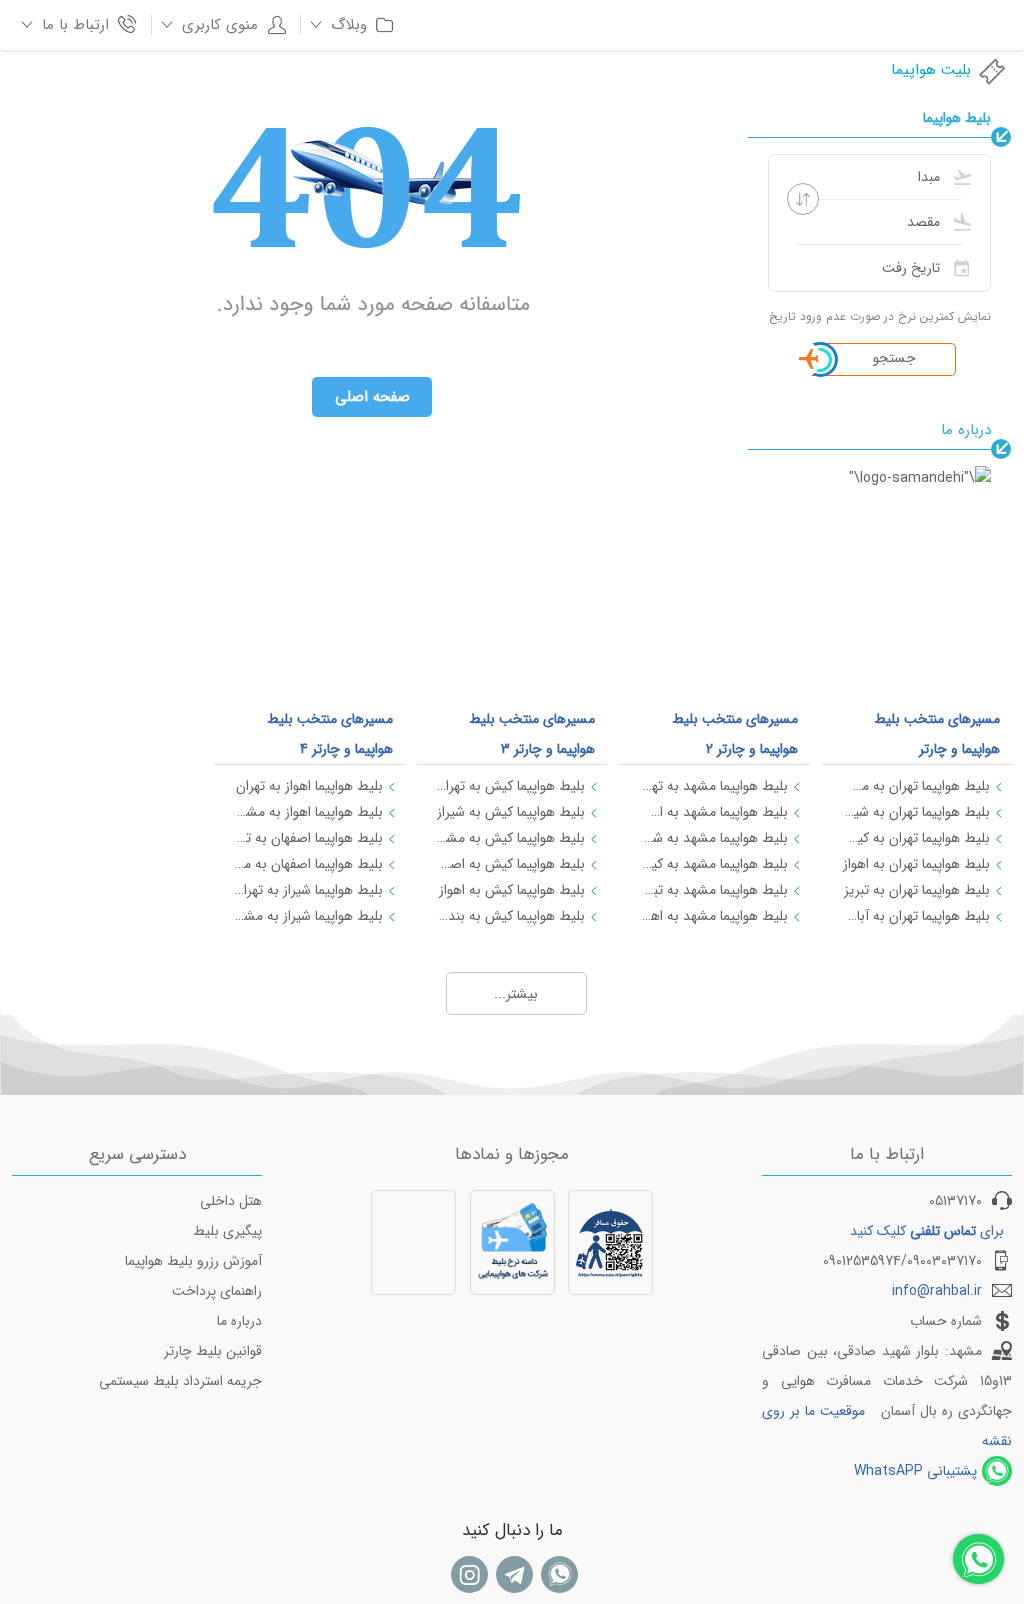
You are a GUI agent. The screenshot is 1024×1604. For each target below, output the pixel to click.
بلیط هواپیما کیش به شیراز (511, 812)
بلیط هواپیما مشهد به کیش (713, 864)
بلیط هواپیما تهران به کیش (916, 838)
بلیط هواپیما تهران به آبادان (916, 916)
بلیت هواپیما (931, 70)
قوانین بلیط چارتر (213, 1351)
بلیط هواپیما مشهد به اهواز (713, 916)
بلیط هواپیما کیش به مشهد (511, 838)
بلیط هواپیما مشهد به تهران (713, 786)
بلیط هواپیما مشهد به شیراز (713, 838)
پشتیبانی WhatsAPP (915, 1471)
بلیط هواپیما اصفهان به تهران (308, 838)
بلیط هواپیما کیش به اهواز (512, 890)
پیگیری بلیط (227, 1231)
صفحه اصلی (372, 397)
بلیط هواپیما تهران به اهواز (916, 864)
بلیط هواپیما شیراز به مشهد (308, 916)
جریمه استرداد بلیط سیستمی (180, 1381)
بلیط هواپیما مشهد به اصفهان (713, 812)
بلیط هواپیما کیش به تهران (511, 786)
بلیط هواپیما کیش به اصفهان (511, 864)
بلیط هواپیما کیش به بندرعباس (511, 916)
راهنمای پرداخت (217, 1291)
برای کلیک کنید (927, 1231)
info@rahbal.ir (937, 1291)
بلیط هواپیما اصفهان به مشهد (308, 864)
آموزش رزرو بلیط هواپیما (193, 1261)
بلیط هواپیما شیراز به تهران (308, 890)
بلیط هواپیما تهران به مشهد (916, 786)
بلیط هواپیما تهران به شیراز (916, 812)
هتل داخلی (231, 1201)
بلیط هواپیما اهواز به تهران (309, 786)
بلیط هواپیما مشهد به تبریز (713, 890)
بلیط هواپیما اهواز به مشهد (308, 812)
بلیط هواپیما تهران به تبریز (917, 890)
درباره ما (239, 1321)
